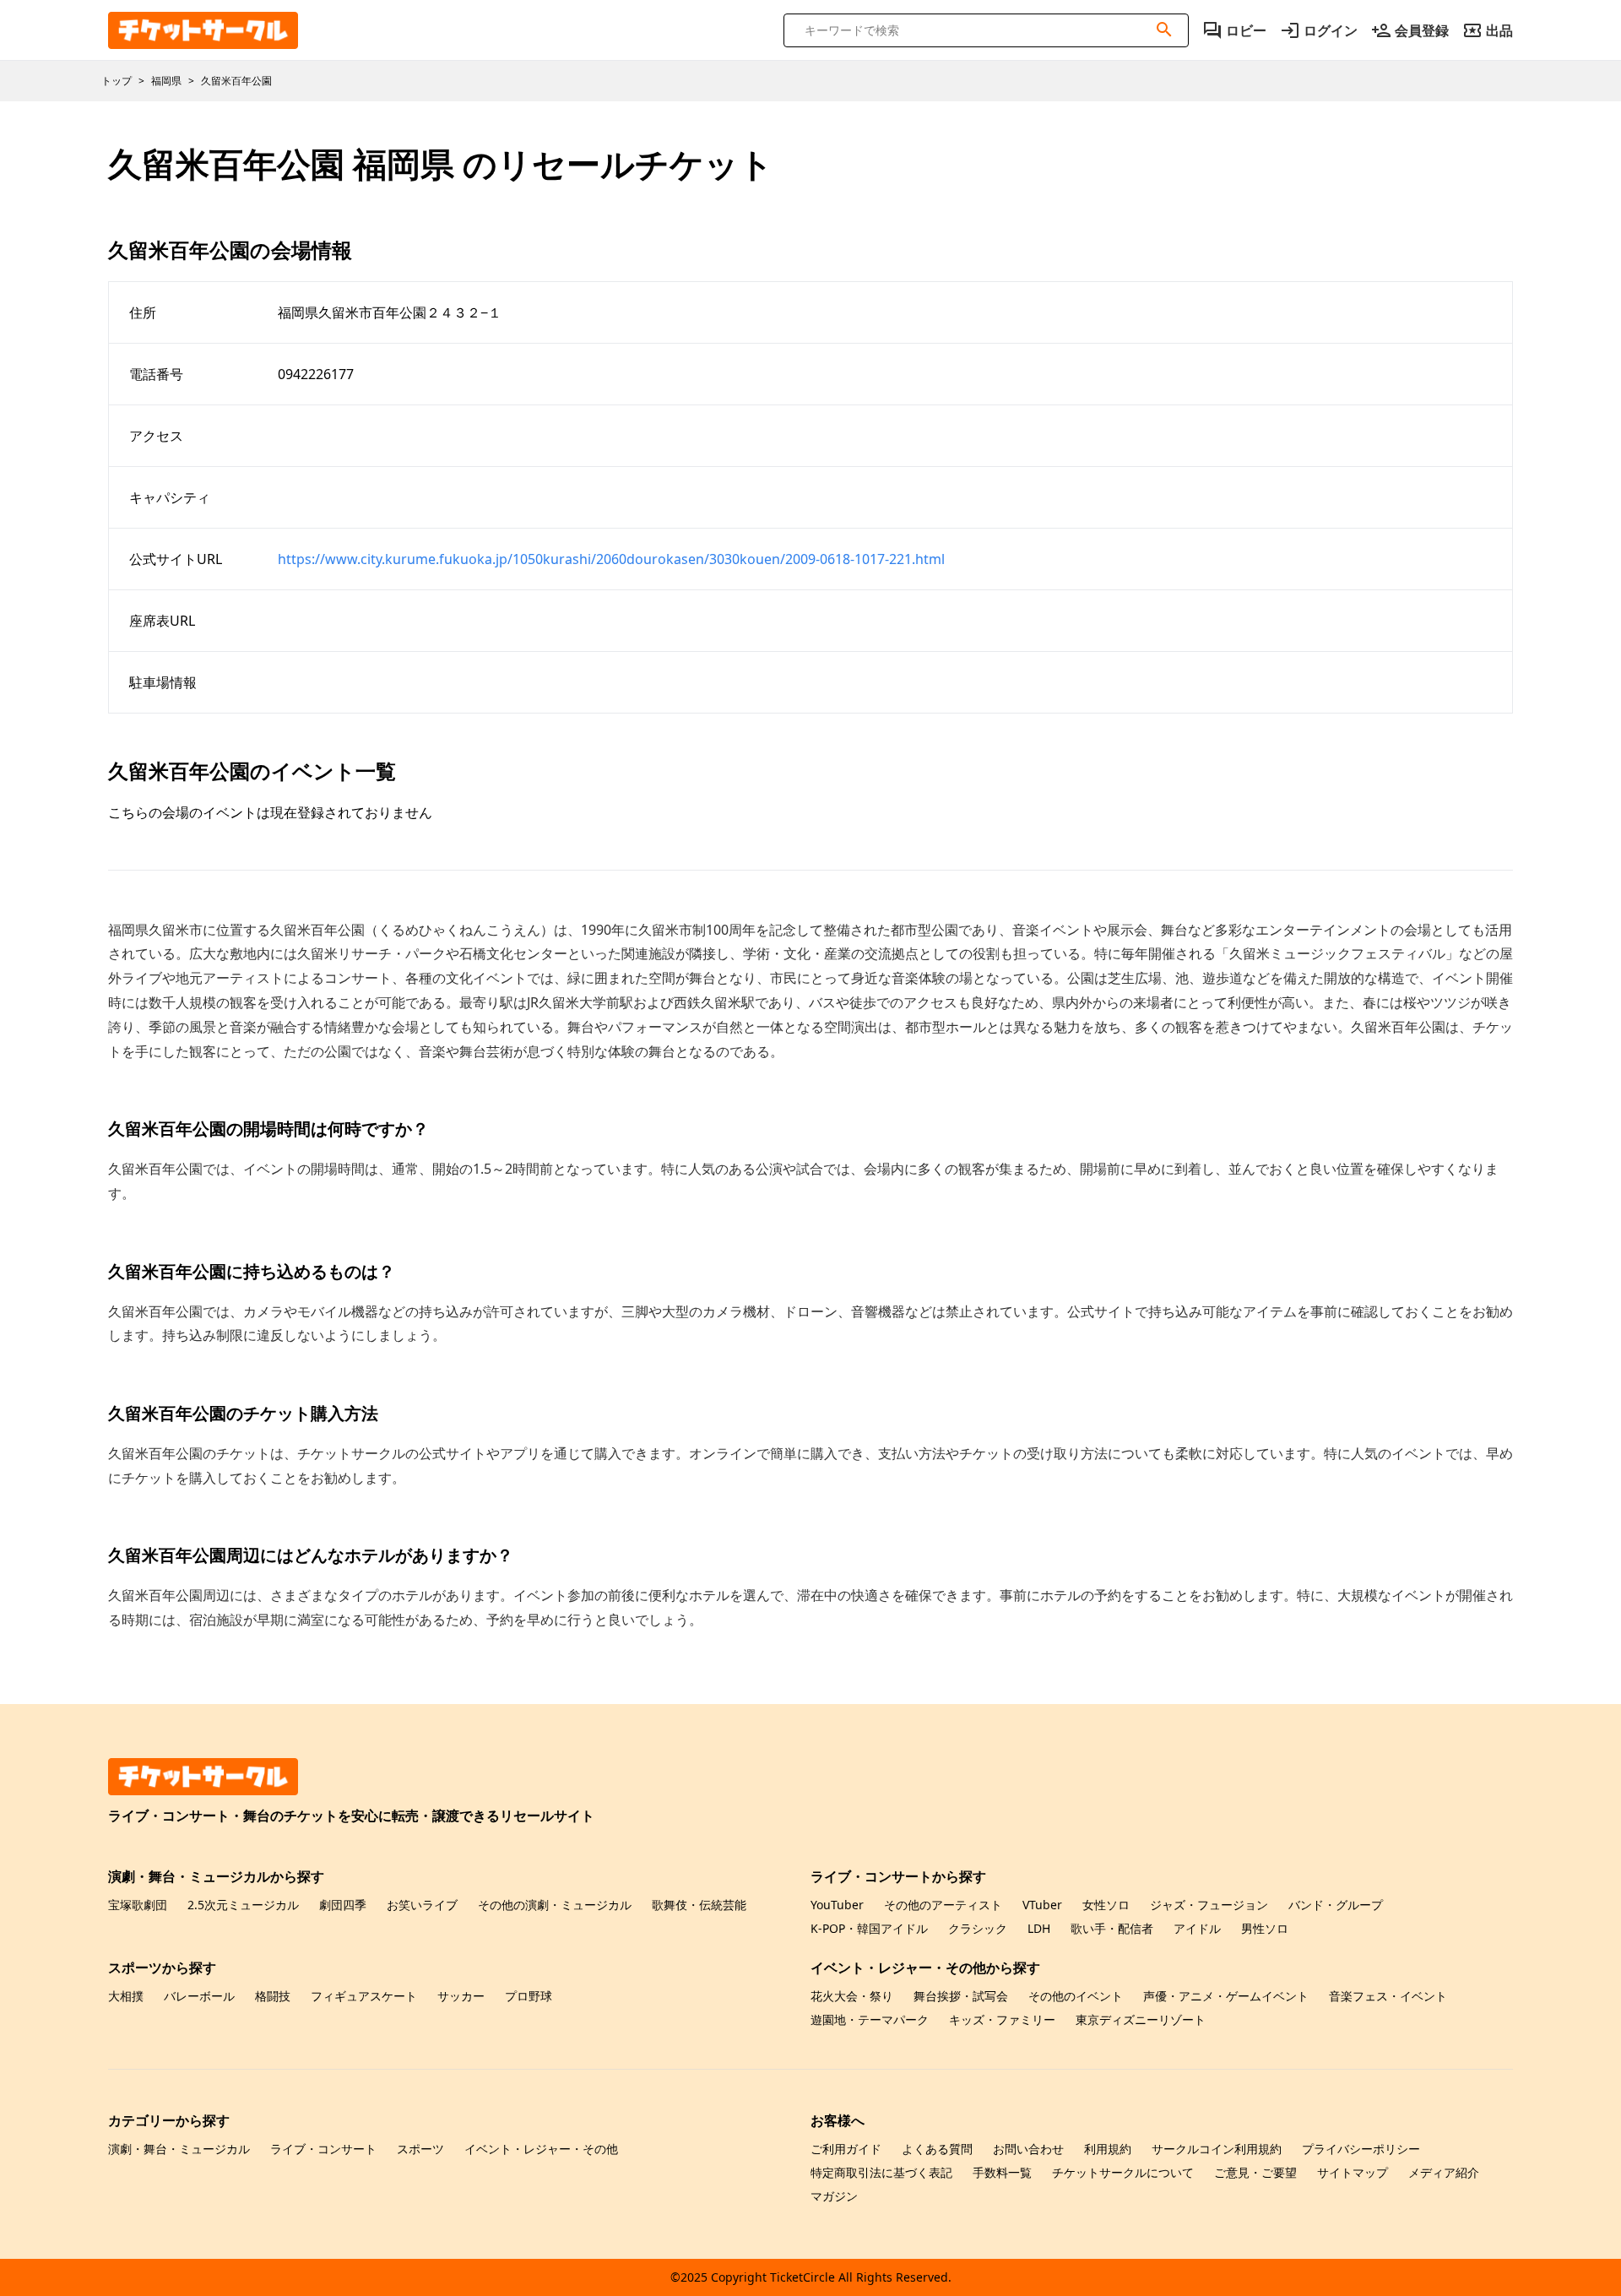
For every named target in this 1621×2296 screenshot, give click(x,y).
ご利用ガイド (846, 2149)
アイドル (1197, 1928)
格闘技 (273, 1996)
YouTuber (837, 1905)
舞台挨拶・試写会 (961, 1996)
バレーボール (199, 1996)
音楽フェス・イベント (1388, 1996)
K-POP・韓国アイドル (869, 1928)
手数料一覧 (1002, 2172)
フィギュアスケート (364, 1996)
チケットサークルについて (1123, 2172)
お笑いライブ (422, 1905)
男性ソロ (1265, 1928)
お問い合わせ (1028, 2149)
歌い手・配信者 (1112, 1928)
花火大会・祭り (852, 1996)
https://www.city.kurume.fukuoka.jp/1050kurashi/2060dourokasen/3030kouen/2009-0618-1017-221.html (611, 559)
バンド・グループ (1336, 1905)
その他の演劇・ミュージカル (555, 1905)
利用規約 (1108, 2149)
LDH (1039, 1928)
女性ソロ (1106, 1905)
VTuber (1042, 1905)
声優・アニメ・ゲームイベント (1226, 1996)
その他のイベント (1076, 1996)
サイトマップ (1353, 2172)
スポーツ (420, 2149)
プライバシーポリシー (1361, 2149)
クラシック (978, 1928)
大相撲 (126, 1996)
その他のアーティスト (943, 1905)
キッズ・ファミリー (1002, 2019)
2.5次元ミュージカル (243, 1905)
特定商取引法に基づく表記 (881, 2172)
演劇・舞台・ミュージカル (179, 2149)
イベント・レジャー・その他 (541, 2149)
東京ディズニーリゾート (1141, 2019)
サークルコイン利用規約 (1217, 2149)
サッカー (461, 1996)
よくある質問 (937, 2149)
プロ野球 (529, 1996)
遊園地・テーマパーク (870, 2019)
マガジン (834, 2196)
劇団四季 (343, 1905)
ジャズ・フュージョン (1209, 1905)
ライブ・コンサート (323, 2149)
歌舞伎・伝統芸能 (699, 1905)
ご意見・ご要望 (1255, 2172)
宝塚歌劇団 (138, 1905)
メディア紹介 (1444, 2172)
